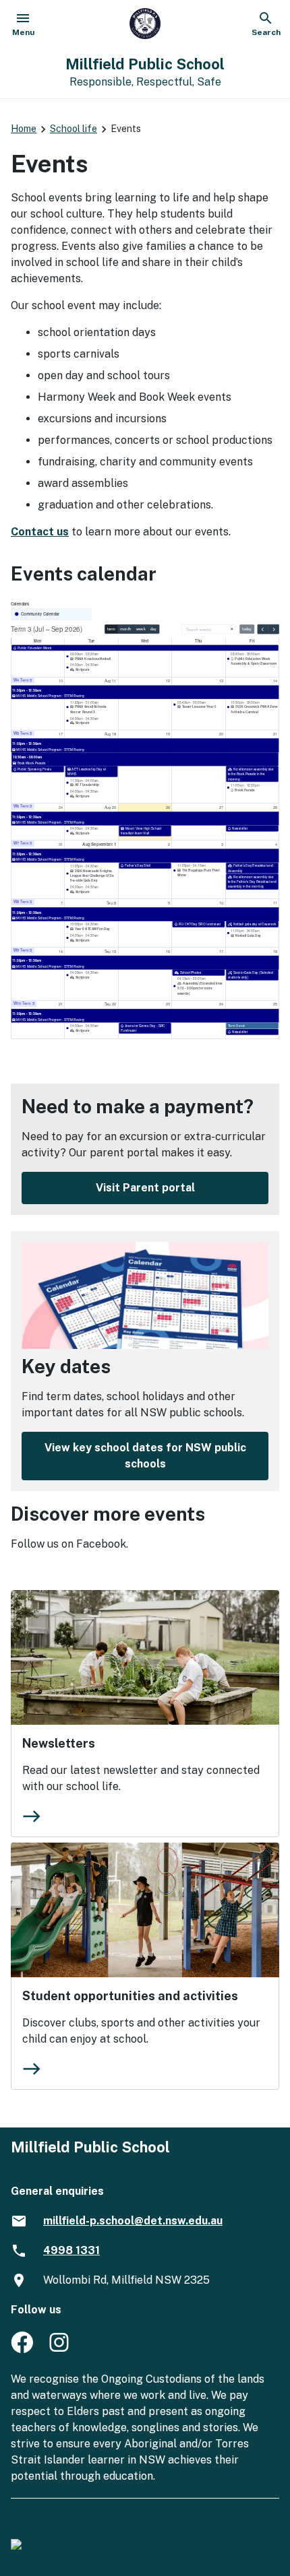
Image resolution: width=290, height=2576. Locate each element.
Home (24, 129)
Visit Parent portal (145, 1188)
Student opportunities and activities (130, 1996)
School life (74, 129)
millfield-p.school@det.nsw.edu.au (133, 2221)
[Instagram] (60, 2349)
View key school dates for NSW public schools (145, 1456)
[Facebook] (22, 2349)
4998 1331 (71, 2250)
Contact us (40, 532)
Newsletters (59, 1743)
